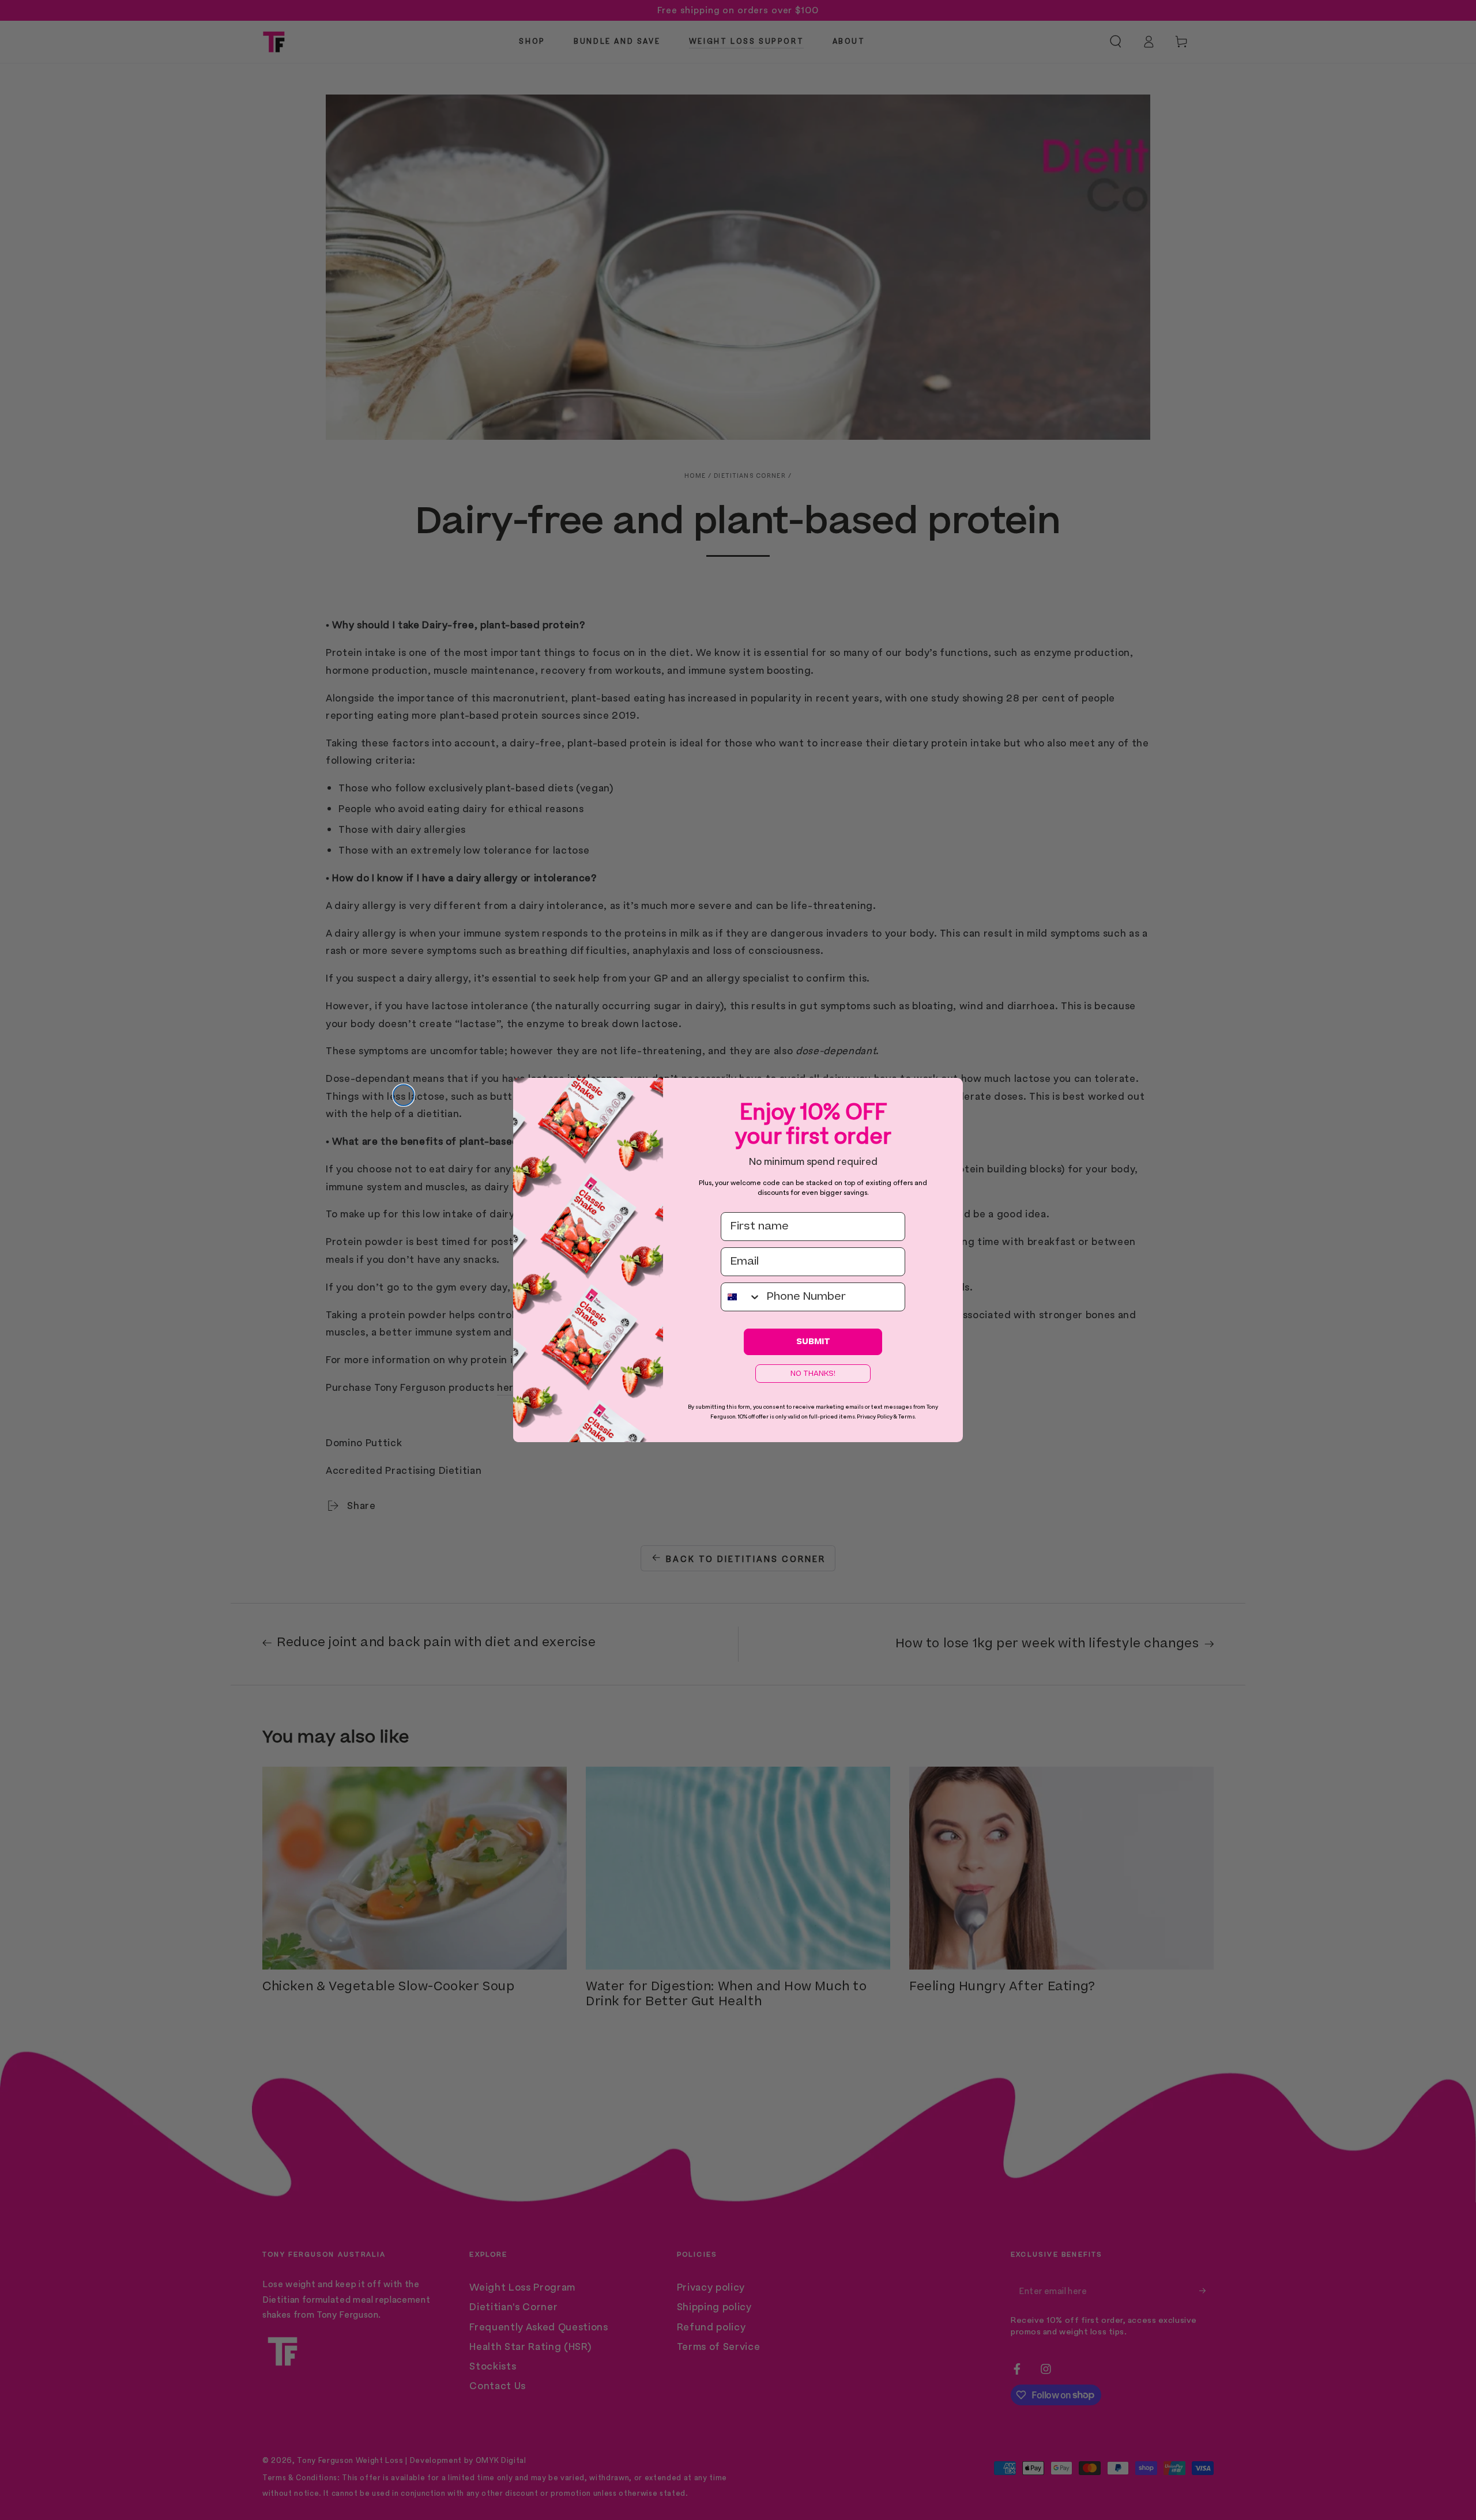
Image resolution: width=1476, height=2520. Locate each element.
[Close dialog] (404, 1095)
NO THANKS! (813, 1374)
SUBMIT (813, 1342)
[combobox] (741, 1297)
